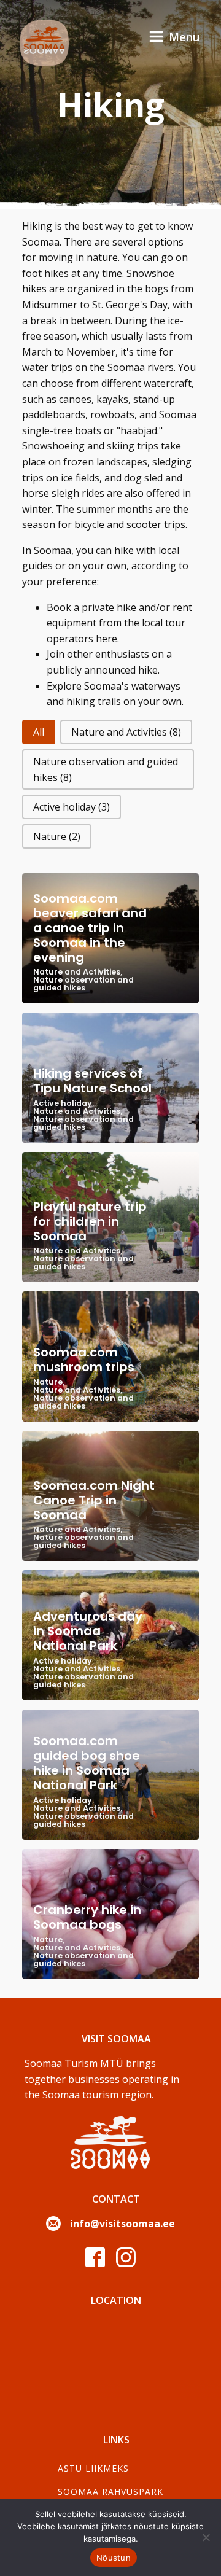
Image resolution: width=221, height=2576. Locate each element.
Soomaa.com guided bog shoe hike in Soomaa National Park (87, 1763)
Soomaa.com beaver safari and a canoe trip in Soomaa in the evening (90, 928)
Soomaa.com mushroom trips (84, 1360)
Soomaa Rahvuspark (110, 2492)
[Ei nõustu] (206, 2537)
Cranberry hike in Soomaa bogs (87, 1917)
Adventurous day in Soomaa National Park (88, 1631)
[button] (39, 732)
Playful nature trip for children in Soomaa (90, 1221)
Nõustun (114, 2558)
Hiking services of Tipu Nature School (92, 1081)
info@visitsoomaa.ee (122, 2224)
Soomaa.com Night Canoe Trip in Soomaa (94, 1500)
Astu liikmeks (93, 2468)
